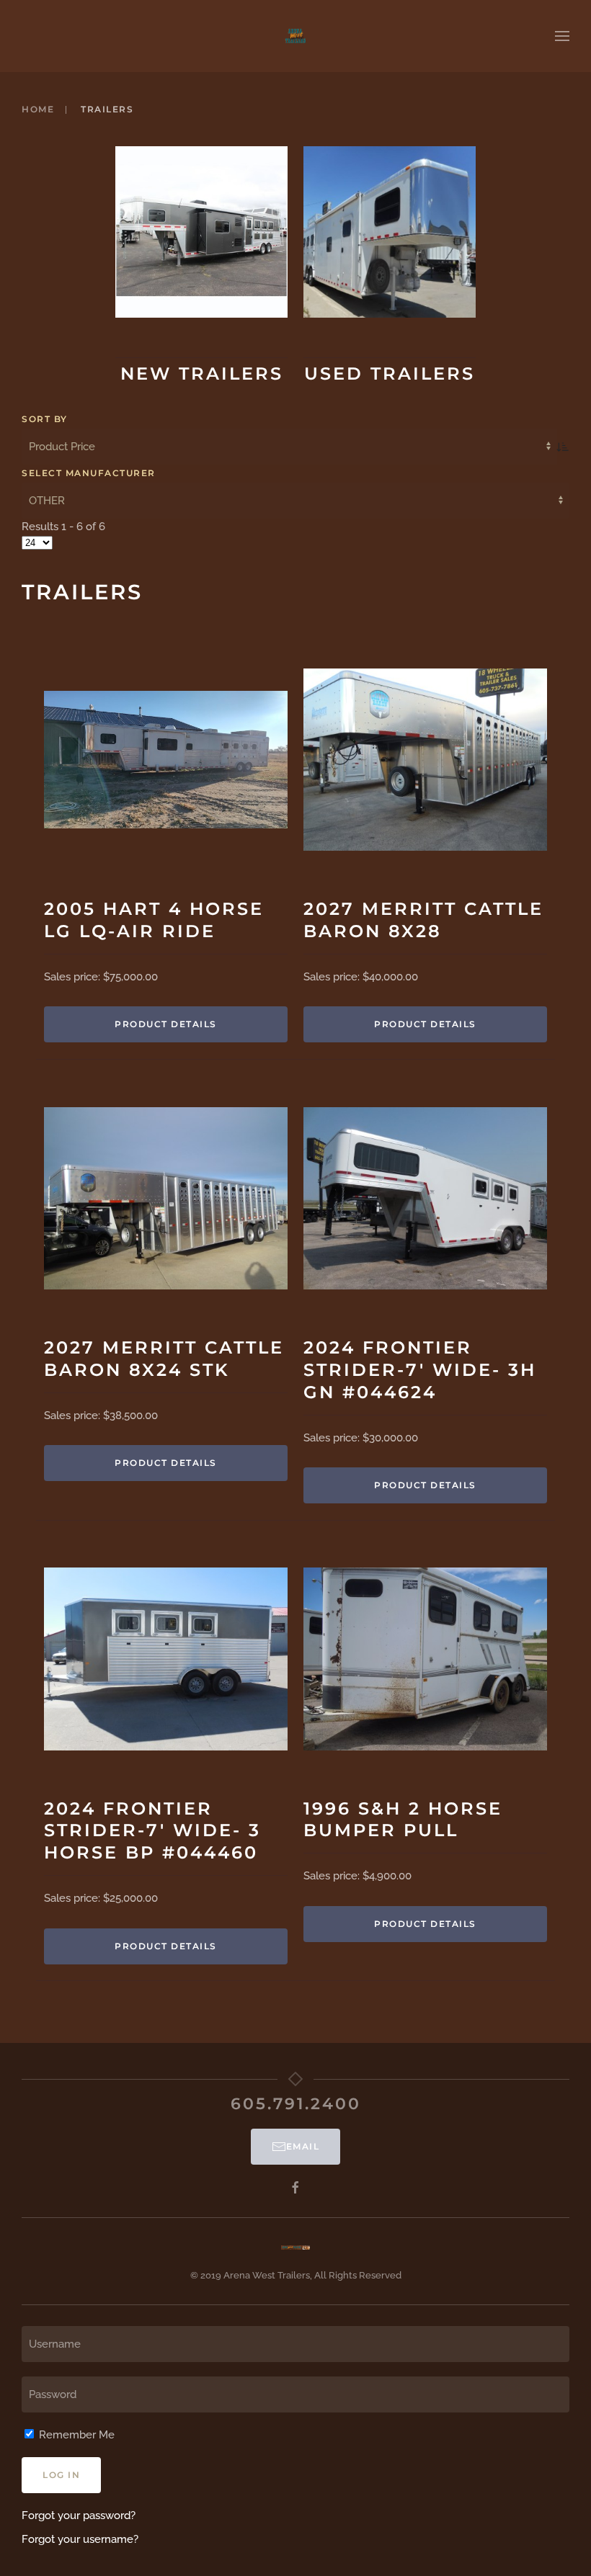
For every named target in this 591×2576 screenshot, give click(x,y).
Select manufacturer (89, 473)
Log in (61, 2475)
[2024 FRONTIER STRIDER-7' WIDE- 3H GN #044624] (425, 1198)
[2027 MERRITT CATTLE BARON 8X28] (425, 760)
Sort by (45, 419)
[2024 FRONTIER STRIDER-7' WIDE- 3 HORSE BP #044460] (166, 1659)
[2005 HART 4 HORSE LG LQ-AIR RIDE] (166, 759)
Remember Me (75, 2435)
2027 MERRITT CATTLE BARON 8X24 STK (164, 1359)
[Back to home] (295, 36)
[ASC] (563, 447)
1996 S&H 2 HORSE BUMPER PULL (403, 1820)
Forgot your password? (79, 2515)
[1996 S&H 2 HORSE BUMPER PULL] (425, 1659)
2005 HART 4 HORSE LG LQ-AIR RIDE (154, 920)
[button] (562, 36)
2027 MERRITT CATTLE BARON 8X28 (423, 920)
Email (303, 2146)
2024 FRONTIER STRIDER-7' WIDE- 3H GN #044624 (420, 1370)
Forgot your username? (80, 2539)
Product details (166, 1024)
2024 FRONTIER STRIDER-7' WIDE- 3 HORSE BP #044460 (152, 1831)
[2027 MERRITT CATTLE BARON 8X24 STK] (166, 1198)
